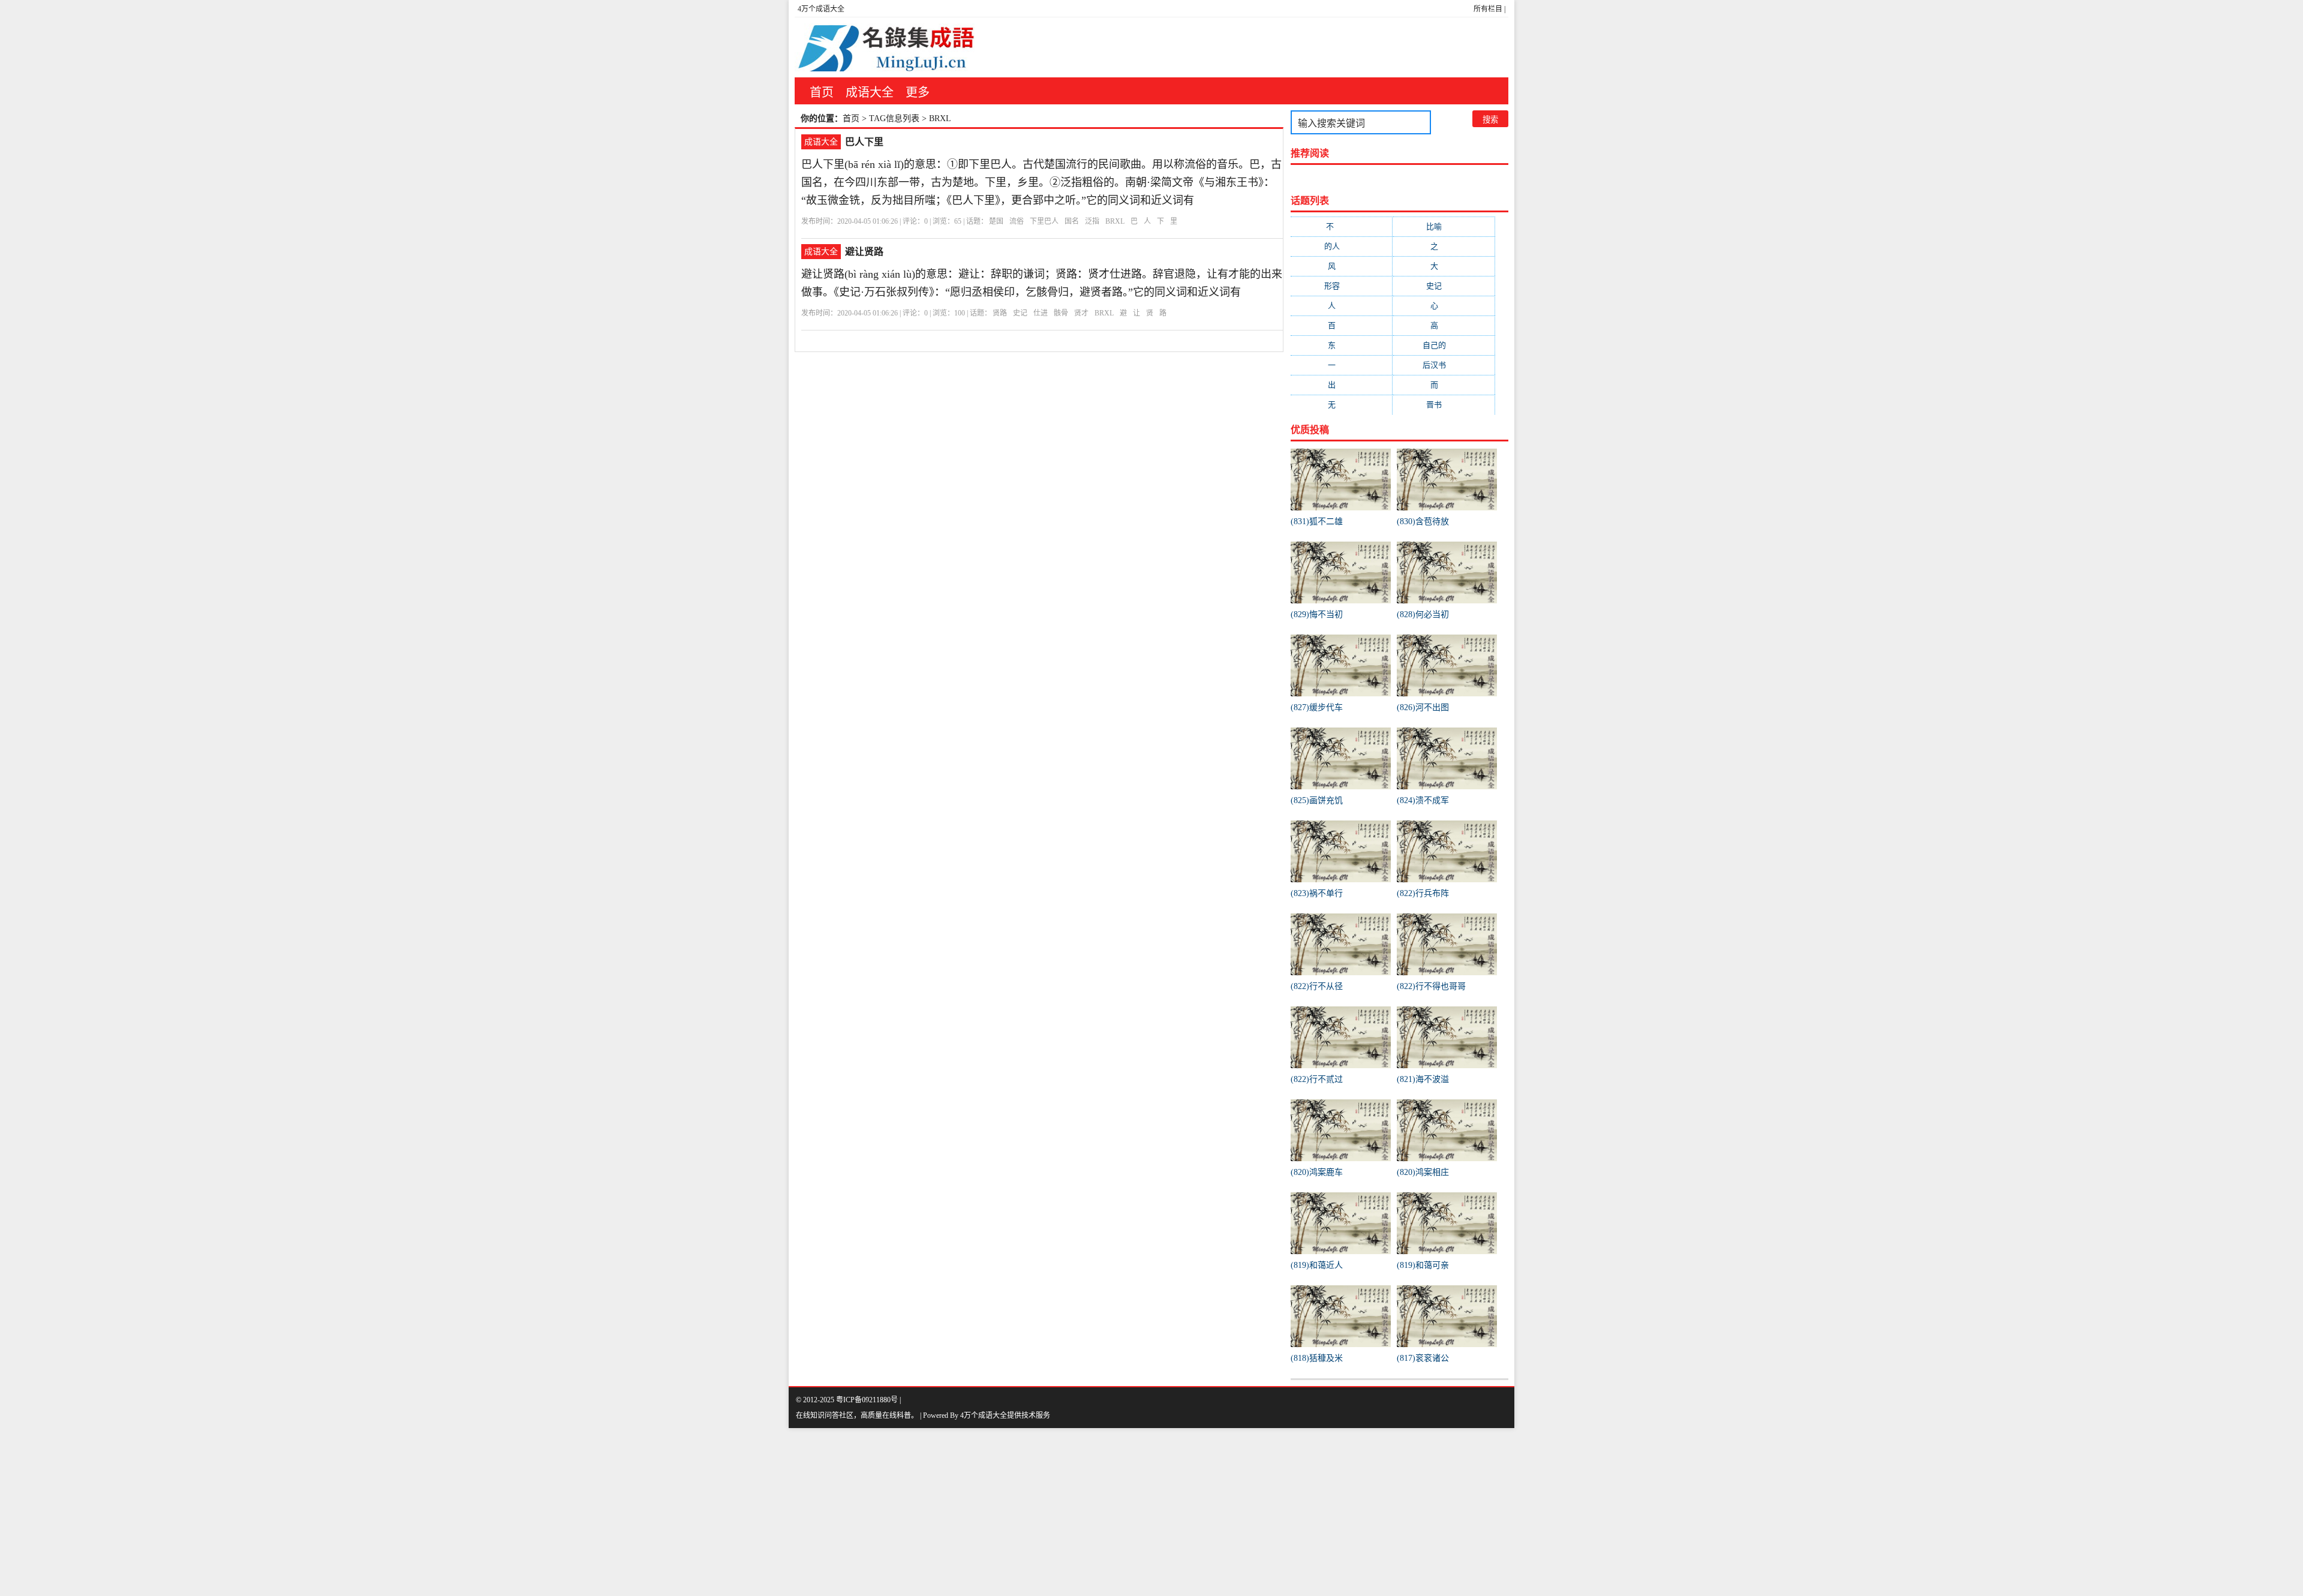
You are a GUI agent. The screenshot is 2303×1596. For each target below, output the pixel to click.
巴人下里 (864, 142)
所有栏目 (1488, 9)
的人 (1342, 246)
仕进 (1041, 313)
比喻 (1444, 226)
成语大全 (870, 92)
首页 (822, 92)
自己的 (1444, 345)
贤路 (1000, 313)
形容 (1342, 286)
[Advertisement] (360, 1512)
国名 (1072, 221)
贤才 (1081, 313)
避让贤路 (864, 252)
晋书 (1444, 405)
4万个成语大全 (821, 9)
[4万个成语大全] (885, 47)
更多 (918, 92)
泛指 (1092, 221)
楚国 (996, 221)
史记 (1020, 313)
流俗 (1017, 221)
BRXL (1115, 221)
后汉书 (1444, 365)
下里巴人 (1044, 221)
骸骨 (1061, 313)
